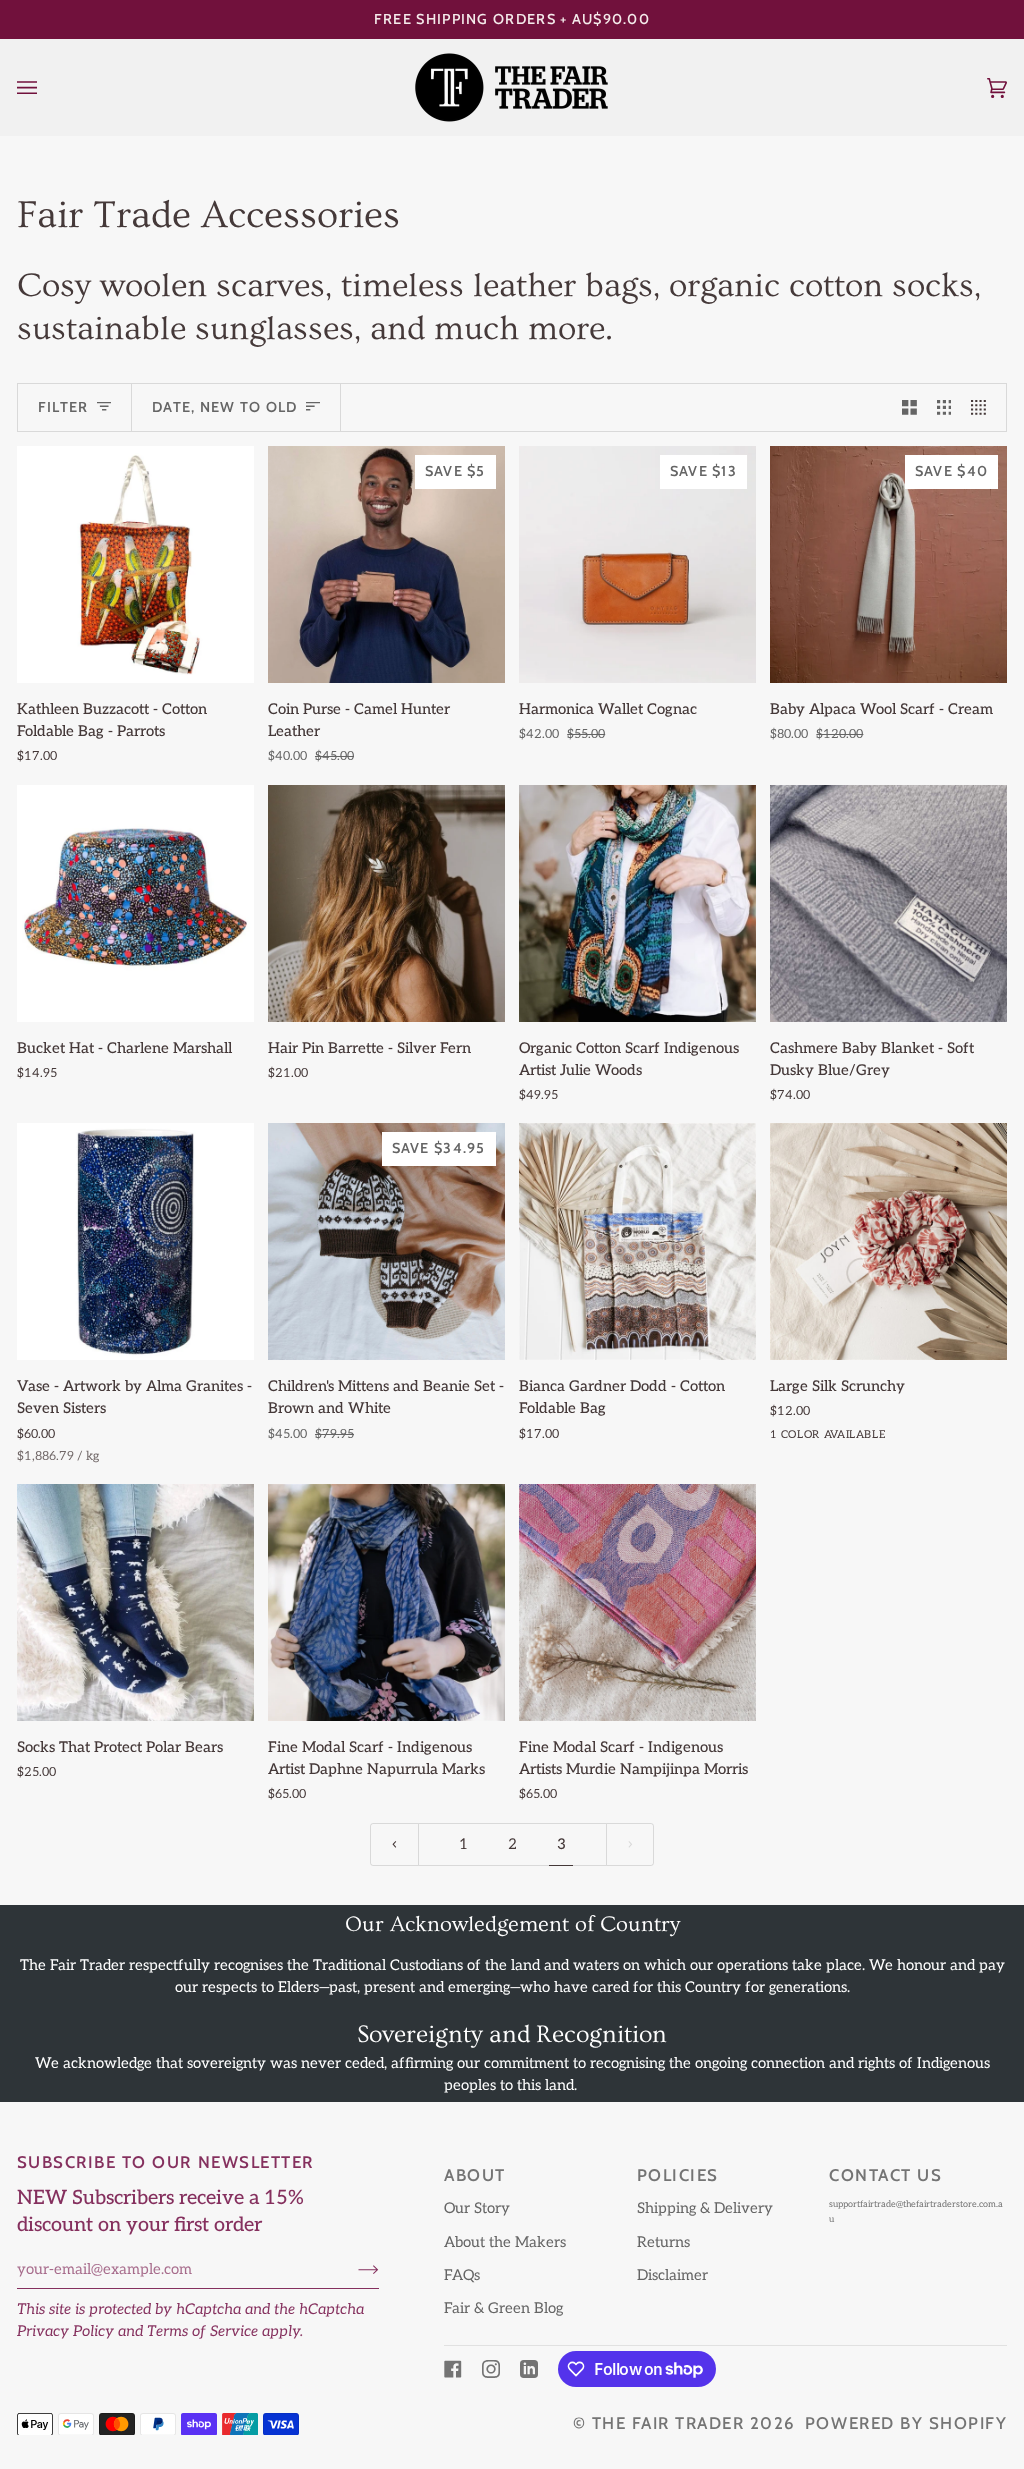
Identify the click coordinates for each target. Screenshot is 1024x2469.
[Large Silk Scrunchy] (888, 1241)
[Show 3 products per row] (944, 407)
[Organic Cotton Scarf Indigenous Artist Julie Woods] (637, 903)
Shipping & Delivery (705, 2208)
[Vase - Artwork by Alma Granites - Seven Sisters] (135, 1241)
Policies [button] (678, 2175)
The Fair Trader (668, 2423)
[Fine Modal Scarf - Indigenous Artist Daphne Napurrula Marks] (386, 1602)
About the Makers (505, 2242)
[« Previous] (394, 1844)
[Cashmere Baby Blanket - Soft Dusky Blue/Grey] (888, 903)
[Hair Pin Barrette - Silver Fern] (386, 903)
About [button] (475, 2175)
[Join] (352, 2270)
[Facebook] (453, 2369)
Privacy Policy (65, 2331)
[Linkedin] (529, 2369)
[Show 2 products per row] (909, 407)
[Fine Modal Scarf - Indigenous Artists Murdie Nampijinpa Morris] (637, 1602)
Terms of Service (202, 2331)
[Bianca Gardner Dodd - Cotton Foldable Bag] (637, 1241)
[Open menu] (47, 87)
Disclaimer (672, 2275)
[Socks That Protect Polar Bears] (135, 1602)
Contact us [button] (885, 2175)
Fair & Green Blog (503, 2308)
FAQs (462, 2275)
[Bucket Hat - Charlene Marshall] (135, 903)
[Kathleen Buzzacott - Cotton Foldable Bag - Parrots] (135, 564)
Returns (663, 2242)
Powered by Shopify (906, 2423)
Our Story (477, 2208)
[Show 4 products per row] (983, 407)
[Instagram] (491, 2369)
